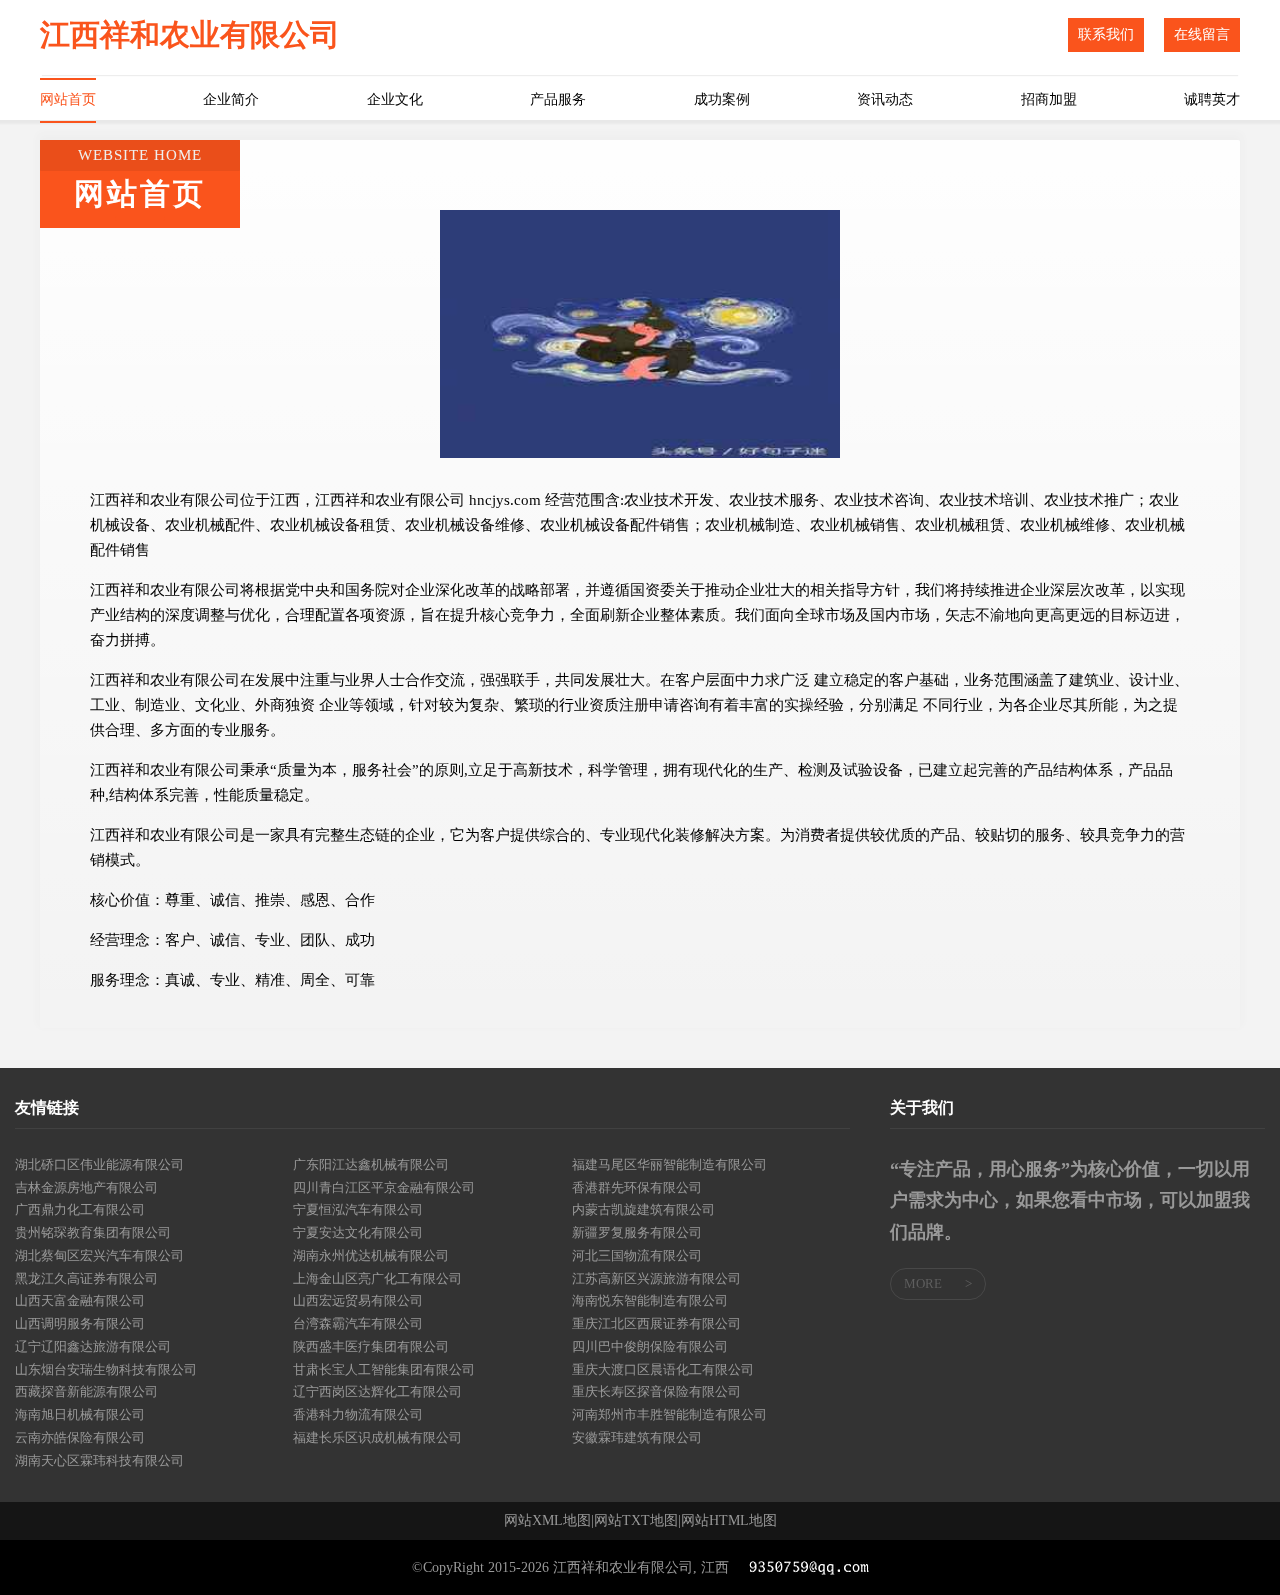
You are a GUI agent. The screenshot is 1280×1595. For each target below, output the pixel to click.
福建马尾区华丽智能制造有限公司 (669, 1164)
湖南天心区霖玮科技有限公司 (99, 1460)
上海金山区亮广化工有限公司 (377, 1278)
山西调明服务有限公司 (80, 1323)
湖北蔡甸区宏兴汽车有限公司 (99, 1255)
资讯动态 (885, 99)
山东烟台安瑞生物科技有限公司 (106, 1369)
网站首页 (68, 99)
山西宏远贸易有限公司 (358, 1300)
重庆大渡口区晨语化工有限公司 (663, 1369)
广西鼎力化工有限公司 (80, 1209)
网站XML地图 (547, 1521)
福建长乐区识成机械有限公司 (377, 1437)
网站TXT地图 (636, 1521)
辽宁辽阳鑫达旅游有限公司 (93, 1346)
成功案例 (722, 99)
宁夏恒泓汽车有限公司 (358, 1209)
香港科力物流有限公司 (358, 1414)
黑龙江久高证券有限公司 (86, 1278)
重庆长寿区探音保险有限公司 (656, 1391)
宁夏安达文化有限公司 (358, 1232)
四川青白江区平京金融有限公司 (384, 1187)
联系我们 (1106, 34)
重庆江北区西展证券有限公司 (656, 1323)
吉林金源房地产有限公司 (86, 1187)
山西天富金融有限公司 (80, 1300)
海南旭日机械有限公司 (80, 1414)
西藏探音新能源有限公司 (86, 1391)
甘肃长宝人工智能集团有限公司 (384, 1369)
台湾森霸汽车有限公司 (358, 1323)
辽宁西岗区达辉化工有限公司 (377, 1391)
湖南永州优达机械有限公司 (371, 1255)
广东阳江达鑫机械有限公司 (371, 1164)
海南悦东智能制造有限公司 (650, 1300)
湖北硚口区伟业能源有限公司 (99, 1164)
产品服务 (558, 99)
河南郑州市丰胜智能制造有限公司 (669, 1414)
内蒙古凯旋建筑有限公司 (643, 1209)
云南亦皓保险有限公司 (80, 1437)
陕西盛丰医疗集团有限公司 (371, 1346)
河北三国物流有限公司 (637, 1255)
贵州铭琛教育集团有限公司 (93, 1232)
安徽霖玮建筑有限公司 (637, 1437)
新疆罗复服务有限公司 (637, 1232)
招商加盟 (1049, 99)
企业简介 (231, 99)
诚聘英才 (1212, 99)
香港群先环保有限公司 (637, 1187)
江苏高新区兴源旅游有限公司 (656, 1278)
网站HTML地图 (729, 1521)
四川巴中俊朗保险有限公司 (650, 1346)
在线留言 (1202, 34)
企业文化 (395, 99)
